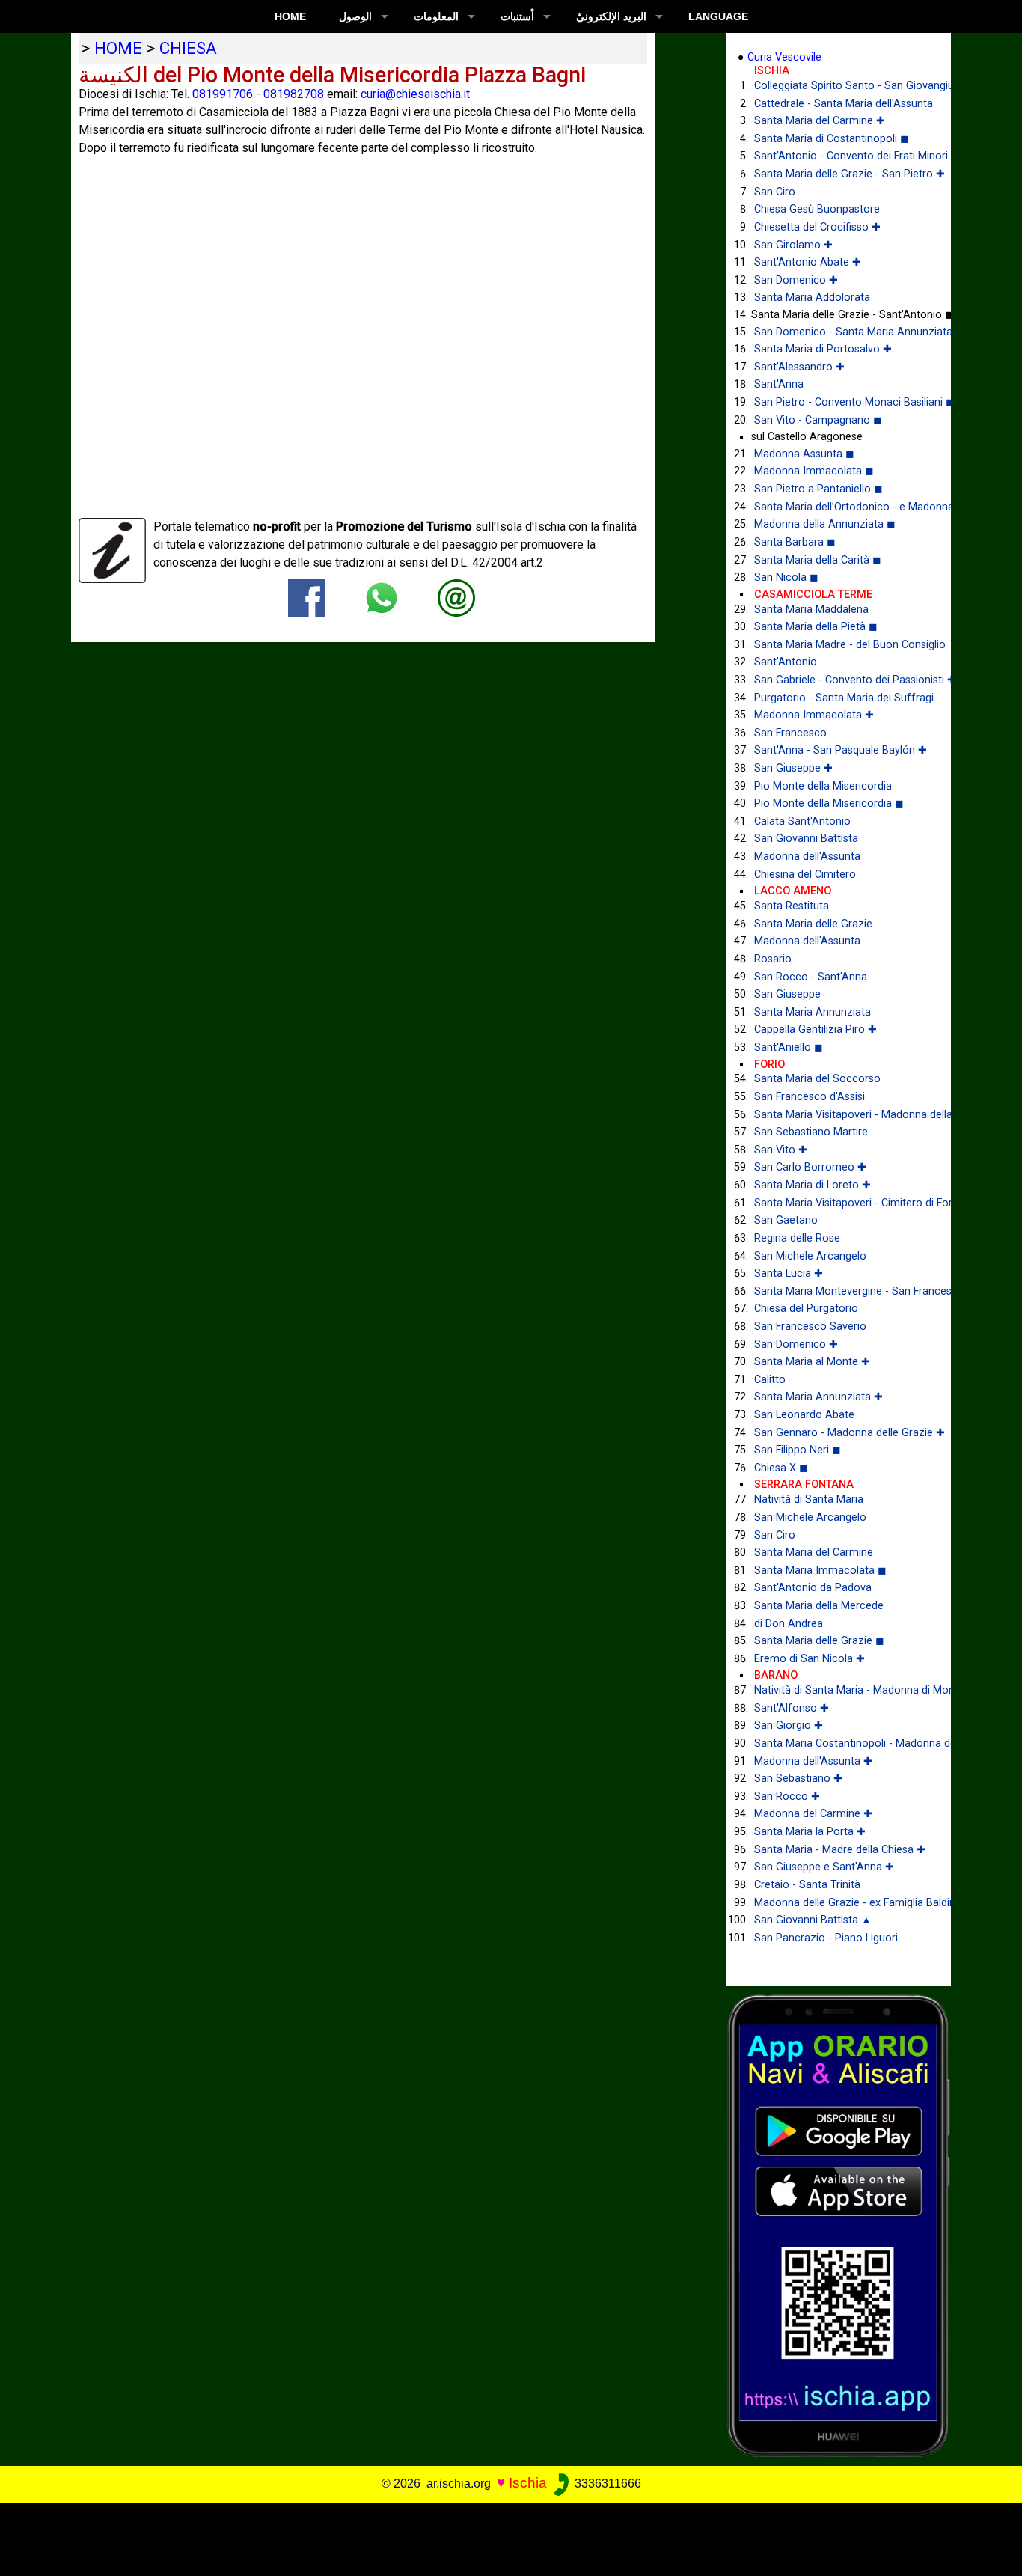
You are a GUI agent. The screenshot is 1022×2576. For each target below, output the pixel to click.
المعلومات (436, 16)
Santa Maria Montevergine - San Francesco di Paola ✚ (841, 1291)
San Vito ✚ (781, 1150)
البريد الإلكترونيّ (611, 16)
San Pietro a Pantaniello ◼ (818, 489)
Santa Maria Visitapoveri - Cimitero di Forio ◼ (841, 1203)
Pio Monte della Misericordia (823, 786)
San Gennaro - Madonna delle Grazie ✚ (841, 1433)
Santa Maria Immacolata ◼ (820, 1571)
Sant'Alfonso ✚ (792, 1708)
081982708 (294, 94)
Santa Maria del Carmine (814, 1553)
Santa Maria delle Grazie (813, 924)
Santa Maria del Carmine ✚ (820, 121)
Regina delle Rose (797, 1238)
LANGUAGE (718, 16)
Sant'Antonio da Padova (813, 1588)
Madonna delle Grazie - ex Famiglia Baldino (841, 1903)
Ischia (528, 2483)
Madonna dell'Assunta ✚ (813, 1761)
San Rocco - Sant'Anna (811, 977)
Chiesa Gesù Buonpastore (817, 209)
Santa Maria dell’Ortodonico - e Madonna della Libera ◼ (841, 507)
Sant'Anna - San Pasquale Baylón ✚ (841, 750)
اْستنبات (517, 16)
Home (290, 16)
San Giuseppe (787, 994)
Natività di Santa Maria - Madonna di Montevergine (841, 1690)
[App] (839, 2225)
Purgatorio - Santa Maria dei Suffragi (841, 698)
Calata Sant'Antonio (802, 821)
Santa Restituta (792, 906)
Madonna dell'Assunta (807, 857)
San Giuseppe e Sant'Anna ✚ (824, 1867)
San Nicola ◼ (786, 577)
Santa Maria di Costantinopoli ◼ (832, 139)
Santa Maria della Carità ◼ (818, 560)
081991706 (223, 94)
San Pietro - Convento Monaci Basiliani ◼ (841, 402)
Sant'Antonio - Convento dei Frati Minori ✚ (841, 156)
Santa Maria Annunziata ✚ (818, 1397)
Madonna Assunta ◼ (804, 454)
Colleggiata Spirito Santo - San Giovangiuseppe (841, 86)
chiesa (188, 48)
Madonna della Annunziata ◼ (825, 524)
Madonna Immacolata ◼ (814, 471)
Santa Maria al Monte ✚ (812, 1362)
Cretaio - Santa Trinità (807, 1885)
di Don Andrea (789, 1624)
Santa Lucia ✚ (789, 1273)
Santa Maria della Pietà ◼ (816, 627)
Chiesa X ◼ (781, 1468)
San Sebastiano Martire (811, 1132)
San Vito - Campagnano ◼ (818, 420)
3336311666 (606, 2484)
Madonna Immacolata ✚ (814, 715)
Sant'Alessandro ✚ (799, 367)
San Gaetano (786, 1220)
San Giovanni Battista (806, 839)
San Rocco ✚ (787, 1797)
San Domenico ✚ (796, 280)
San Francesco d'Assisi (810, 1097)
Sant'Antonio (786, 662)
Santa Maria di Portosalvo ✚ (823, 349)
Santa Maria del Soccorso (817, 1079)
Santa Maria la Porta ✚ (810, 1832)
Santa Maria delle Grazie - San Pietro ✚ (841, 174)
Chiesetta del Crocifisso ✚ (817, 227)
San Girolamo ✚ (793, 245)
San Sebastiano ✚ (798, 1779)
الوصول (355, 16)
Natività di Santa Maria (809, 1499)
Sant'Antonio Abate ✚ (808, 262)
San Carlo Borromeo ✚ (810, 1167)
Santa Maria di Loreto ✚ (813, 1185)
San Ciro (775, 192)
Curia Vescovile (784, 57)
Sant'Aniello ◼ (789, 1047)
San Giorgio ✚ (789, 1725)
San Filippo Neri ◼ (798, 1450)
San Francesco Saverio (810, 1327)
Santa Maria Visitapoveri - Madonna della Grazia (841, 1115)
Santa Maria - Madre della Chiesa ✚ (840, 1850)
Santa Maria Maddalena (811, 610)
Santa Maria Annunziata (813, 1012)
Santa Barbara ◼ (795, 542)
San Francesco (790, 733)
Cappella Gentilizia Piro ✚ (816, 1029)
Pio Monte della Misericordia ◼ (829, 803)
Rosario (773, 959)
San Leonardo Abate (804, 1415)
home (118, 48)
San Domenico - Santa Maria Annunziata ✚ (841, 332)
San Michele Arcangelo (810, 1256)
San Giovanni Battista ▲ (813, 1920)
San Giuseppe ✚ (793, 768)
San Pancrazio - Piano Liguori (826, 1938)
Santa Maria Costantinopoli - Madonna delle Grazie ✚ (841, 1743)
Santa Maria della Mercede (819, 1606)
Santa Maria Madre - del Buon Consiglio (841, 645)
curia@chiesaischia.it (415, 94)
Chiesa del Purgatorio (806, 1309)
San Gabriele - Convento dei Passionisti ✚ (841, 680)
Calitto (770, 1380)
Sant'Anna (779, 384)
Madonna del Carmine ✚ (813, 1814)
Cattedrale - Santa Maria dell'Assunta (841, 104)
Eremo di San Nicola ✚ (810, 1659)
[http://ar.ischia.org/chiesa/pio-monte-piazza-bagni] (456, 598)
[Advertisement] (501, 2537)
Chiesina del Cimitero (805, 875)
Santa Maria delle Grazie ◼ (819, 1641)
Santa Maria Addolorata (812, 297)
